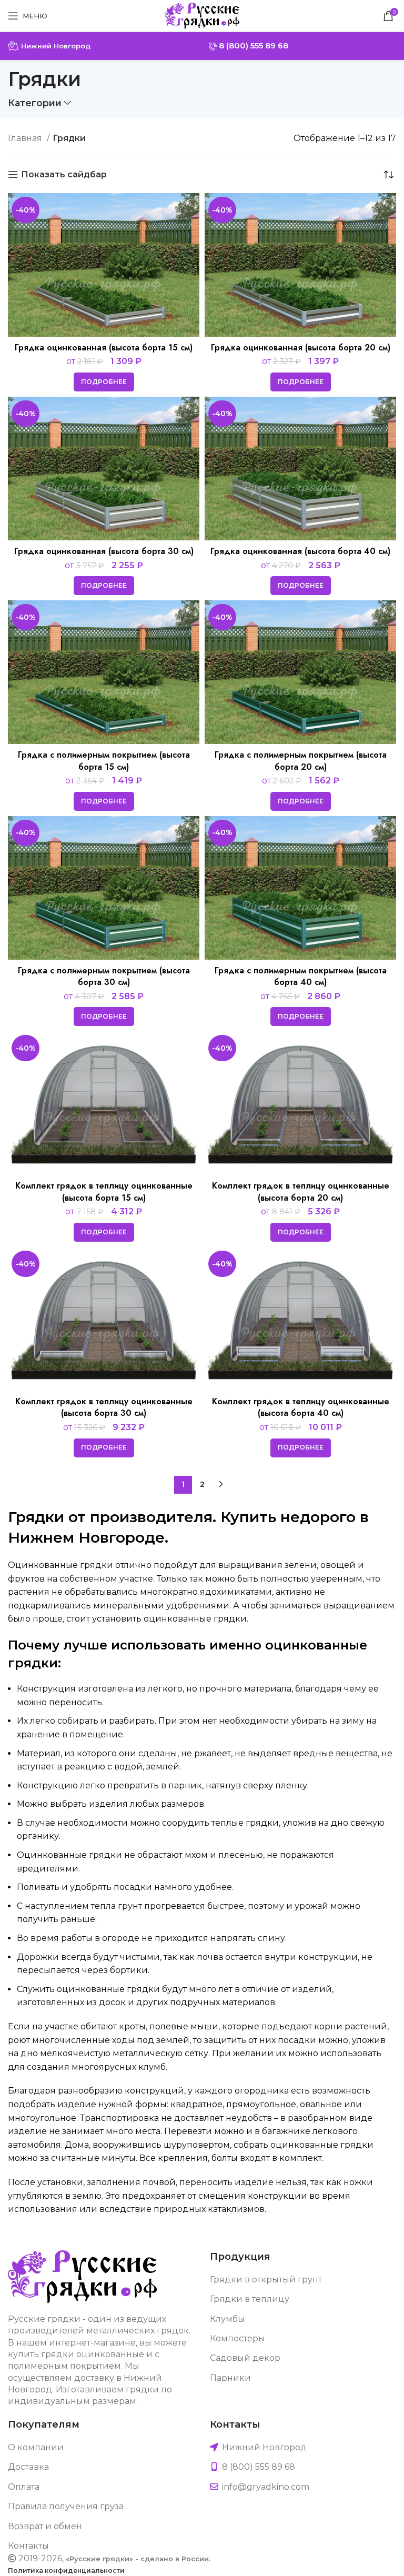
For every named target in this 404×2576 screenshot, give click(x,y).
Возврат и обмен (45, 2526)
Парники (230, 2378)
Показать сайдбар (64, 174)
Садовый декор (245, 2358)
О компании (36, 2447)
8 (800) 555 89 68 (252, 46)
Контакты (28, 2546)
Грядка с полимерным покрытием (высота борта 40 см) (301, 976)
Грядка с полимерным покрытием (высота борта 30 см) (104, 976)
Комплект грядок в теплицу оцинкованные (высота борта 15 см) (104, 1191)
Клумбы (227, 2319)
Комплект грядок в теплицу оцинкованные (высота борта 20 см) (301, 1191)
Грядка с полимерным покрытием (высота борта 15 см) (104, 761)
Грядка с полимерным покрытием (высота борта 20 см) (301, 761)
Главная (26, 138)
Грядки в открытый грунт (266, 2280)
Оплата (24, 2487)
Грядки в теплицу (250, 2299)
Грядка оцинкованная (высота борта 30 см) (104, 551)
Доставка (28, 2467)
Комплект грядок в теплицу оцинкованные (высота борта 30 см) (104, 1407)
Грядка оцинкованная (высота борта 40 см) (300, 551)
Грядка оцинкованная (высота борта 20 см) (301, 348)
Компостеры (238, 2338)
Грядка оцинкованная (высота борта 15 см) (104, 348)
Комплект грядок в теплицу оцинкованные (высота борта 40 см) (301, 1407)
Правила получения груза (66, 2506)
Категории (35, 103)
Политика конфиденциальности (66, 2570)
